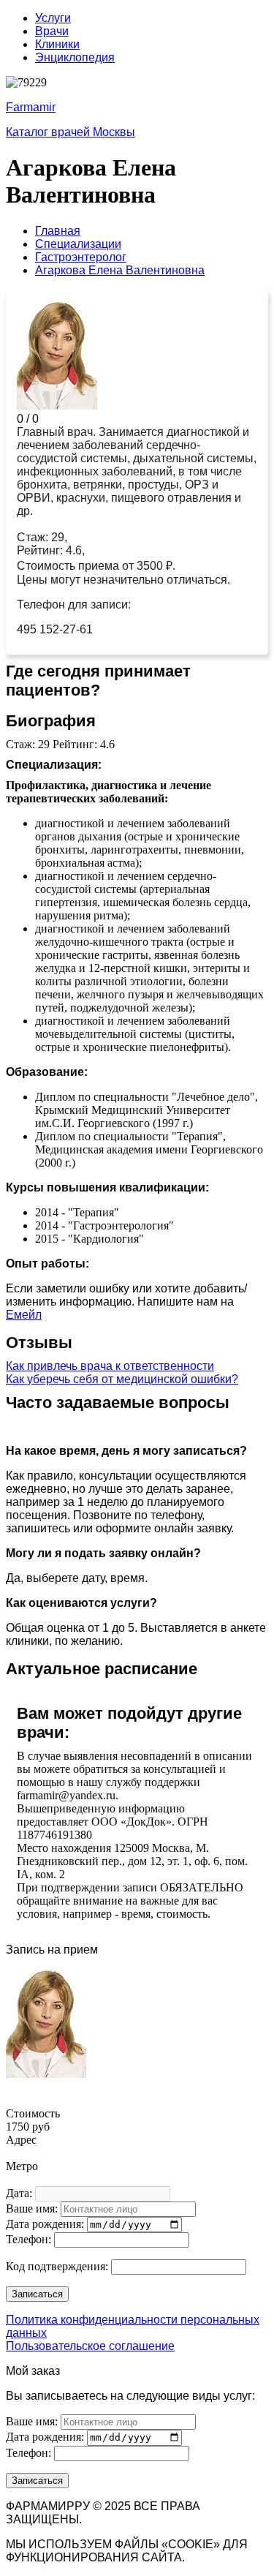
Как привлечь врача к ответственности (110, 1366)
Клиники (57, 44)
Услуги (53, 18)
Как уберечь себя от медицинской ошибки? (122, 1379)
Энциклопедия (75, 57)
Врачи (52, 31)
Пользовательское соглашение (90, 2346)
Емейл (24, 1315)
